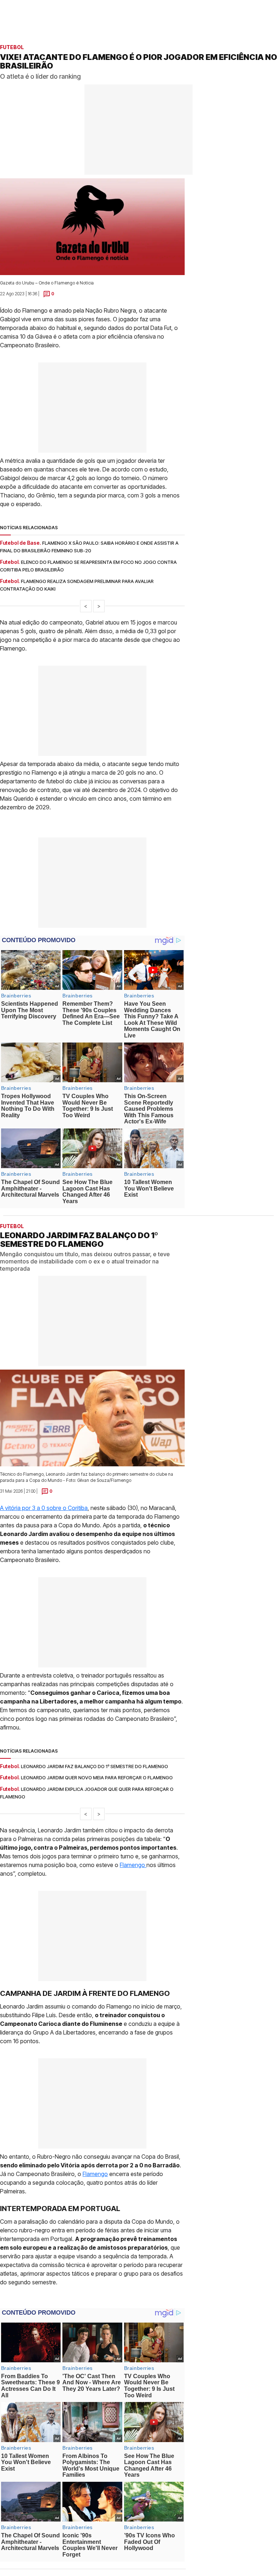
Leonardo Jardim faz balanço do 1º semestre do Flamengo (94, 1766)
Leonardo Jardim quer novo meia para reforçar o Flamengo (97, 1777)
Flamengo (133, 1864)
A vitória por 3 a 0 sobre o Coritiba (44, 1507)
